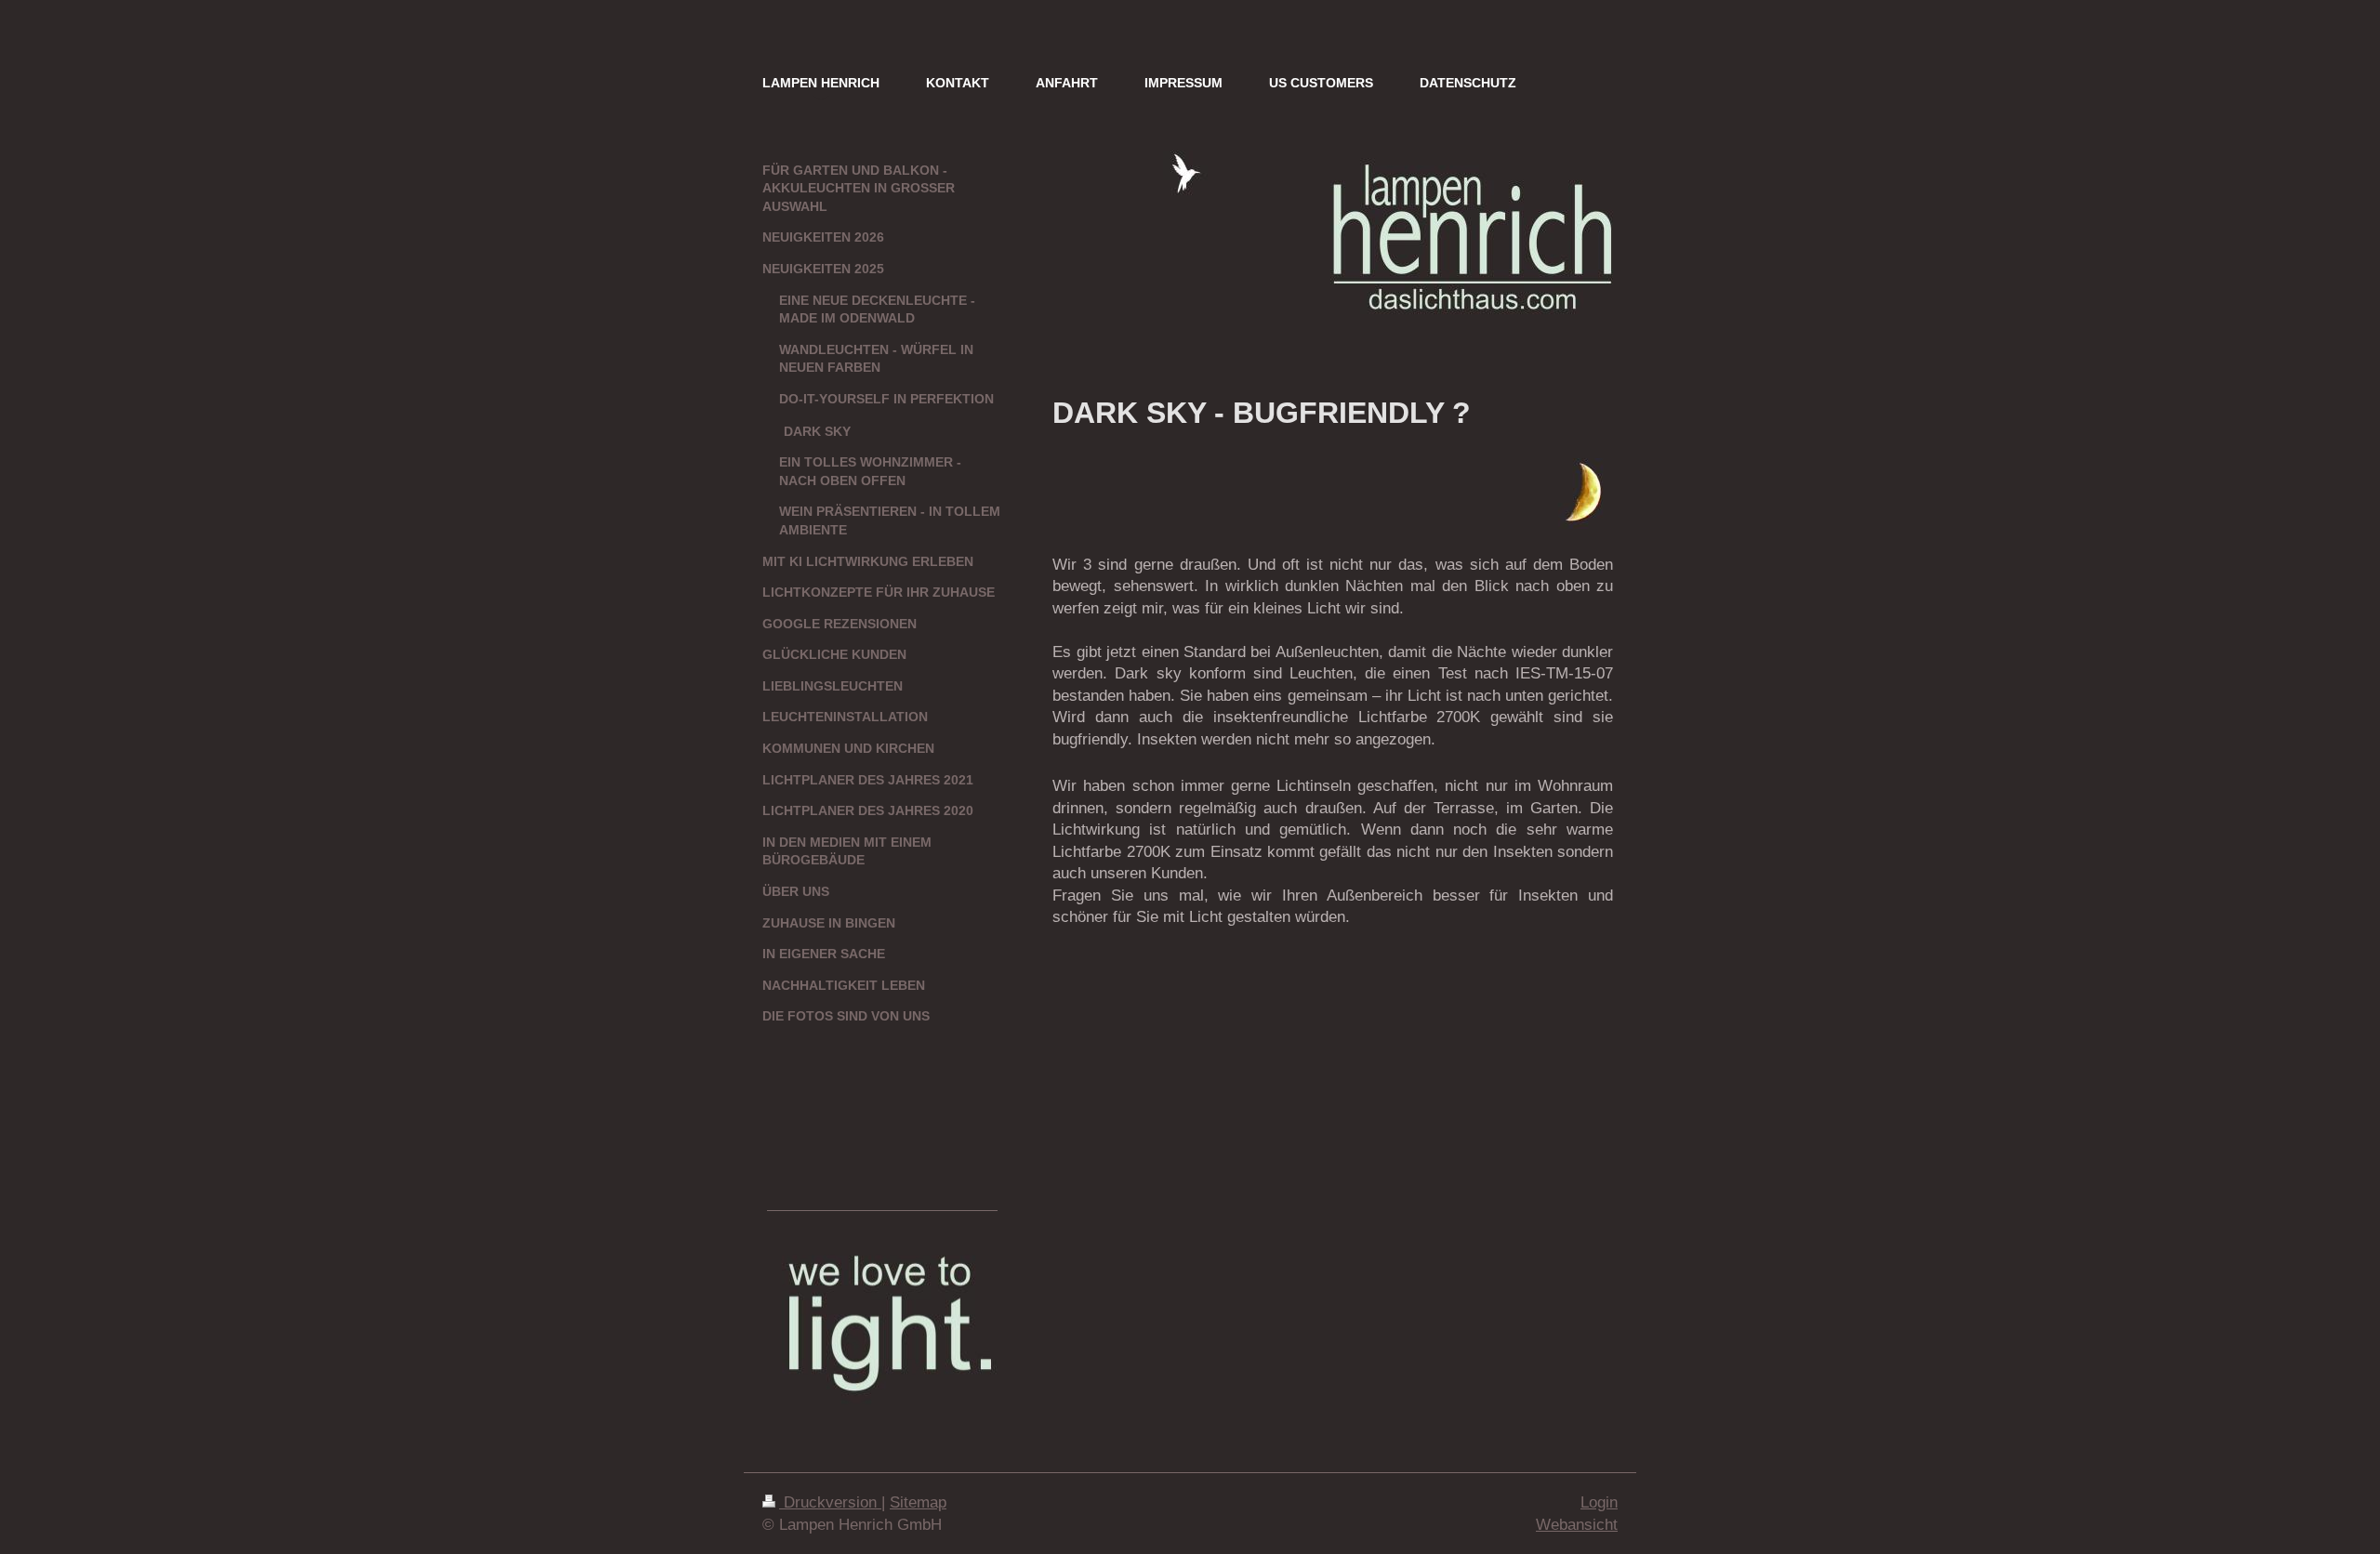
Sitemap (918, 1502)
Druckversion (830, 1502)
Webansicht (1577, 1525)
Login (1599, 1502)
